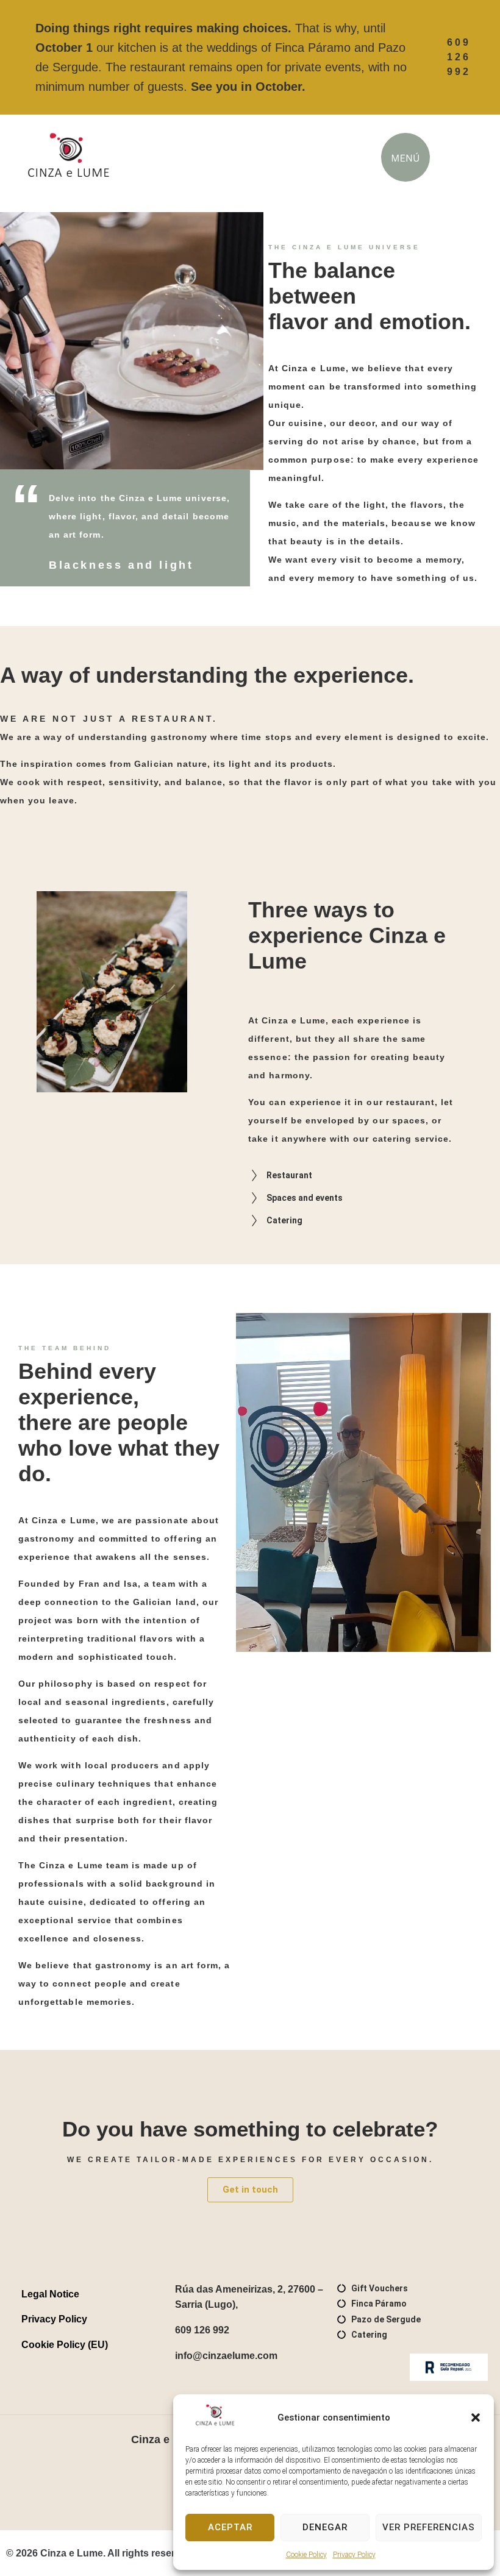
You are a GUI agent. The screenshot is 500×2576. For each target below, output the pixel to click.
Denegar (325, 2527)
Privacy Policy (354, 2555)
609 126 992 (202, 2330)
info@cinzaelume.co (222, 2356)
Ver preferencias (429, 2527)
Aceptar (230, 2527)
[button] (476, 2418)
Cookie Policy (306, 2555)
